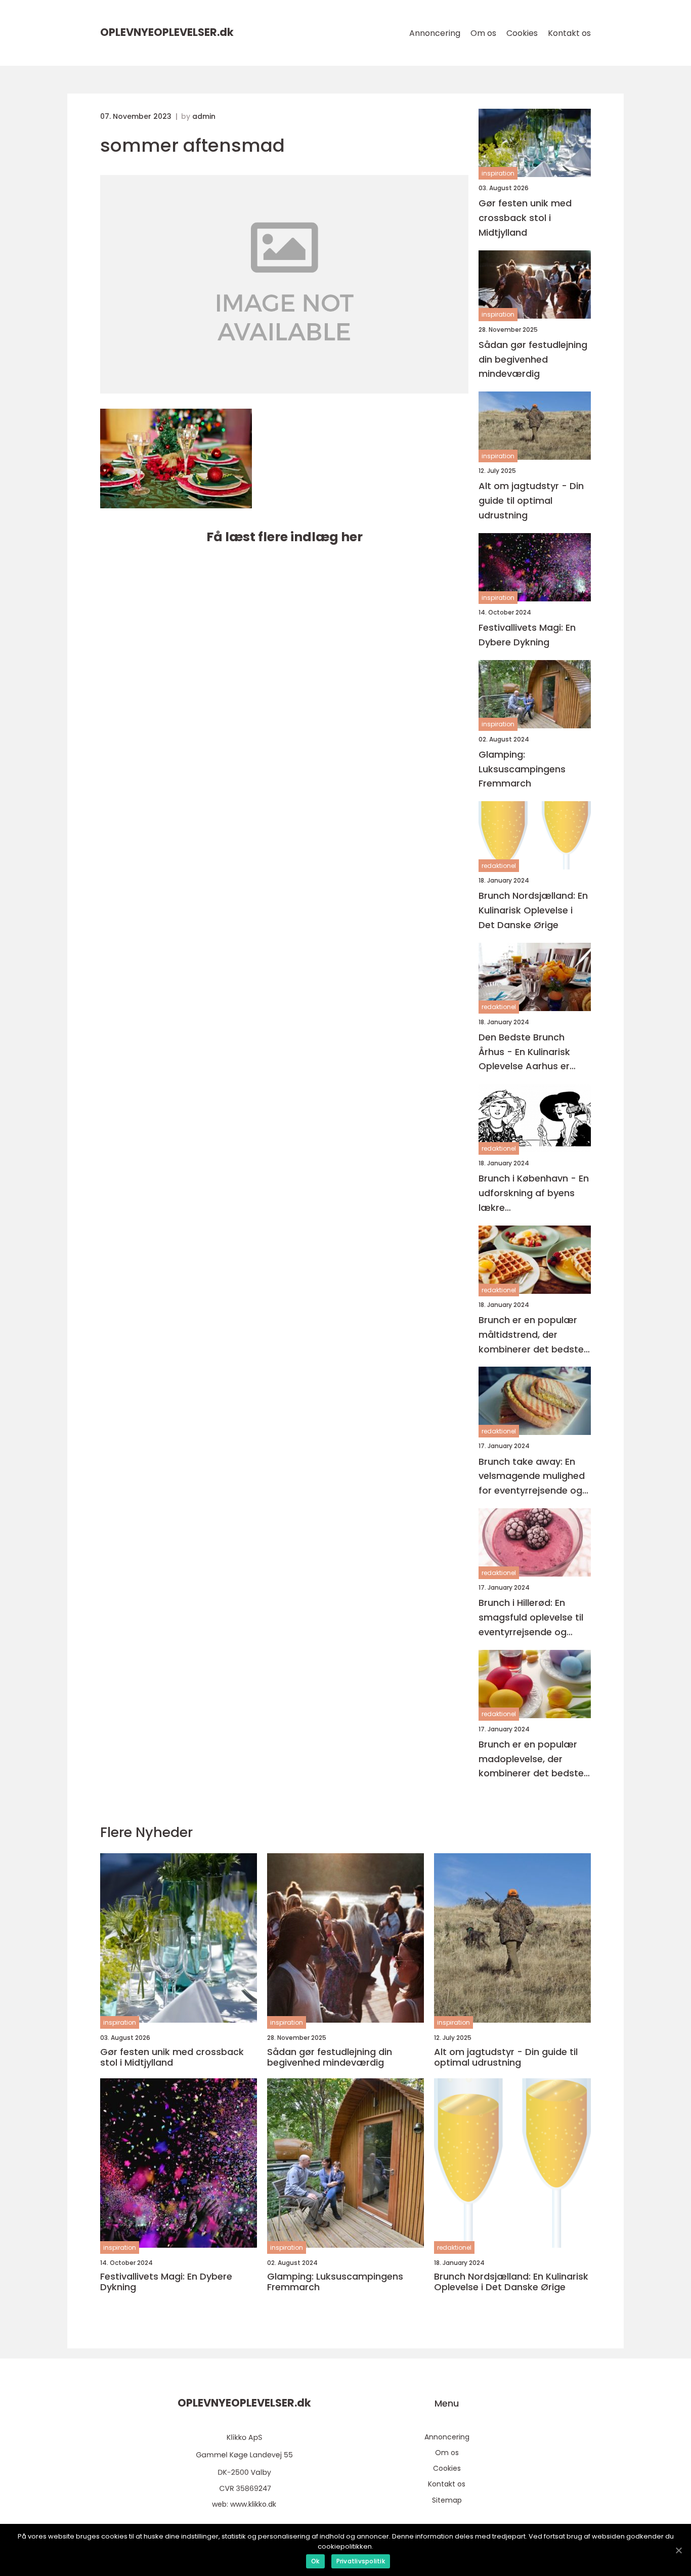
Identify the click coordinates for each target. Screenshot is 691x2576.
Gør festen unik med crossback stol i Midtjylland (525, 218)
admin (204, 116)
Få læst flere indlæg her (285, 537)
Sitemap (447, 2500)
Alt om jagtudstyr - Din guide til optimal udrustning (531, 500)
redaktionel (499, 866)
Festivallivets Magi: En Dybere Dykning (527, 635)
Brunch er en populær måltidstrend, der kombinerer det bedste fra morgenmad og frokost (531, 1335)
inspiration (498, 173)
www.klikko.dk (253, 2504)
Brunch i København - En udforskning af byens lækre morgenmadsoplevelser (534, 1193)
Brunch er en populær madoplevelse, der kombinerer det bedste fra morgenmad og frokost (531, 1759)
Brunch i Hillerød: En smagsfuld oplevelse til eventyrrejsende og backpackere (531, 1618)
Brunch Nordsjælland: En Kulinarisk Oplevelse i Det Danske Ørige (533, 910)
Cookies (522, 33)
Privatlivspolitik (361, 2561)
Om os (483, 33)
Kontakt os (569, 33)
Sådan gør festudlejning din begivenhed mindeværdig (533, 359)
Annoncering (435, 33)
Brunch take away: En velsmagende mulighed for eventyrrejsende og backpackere (532, 1477)
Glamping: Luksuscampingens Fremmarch (522, 769)
